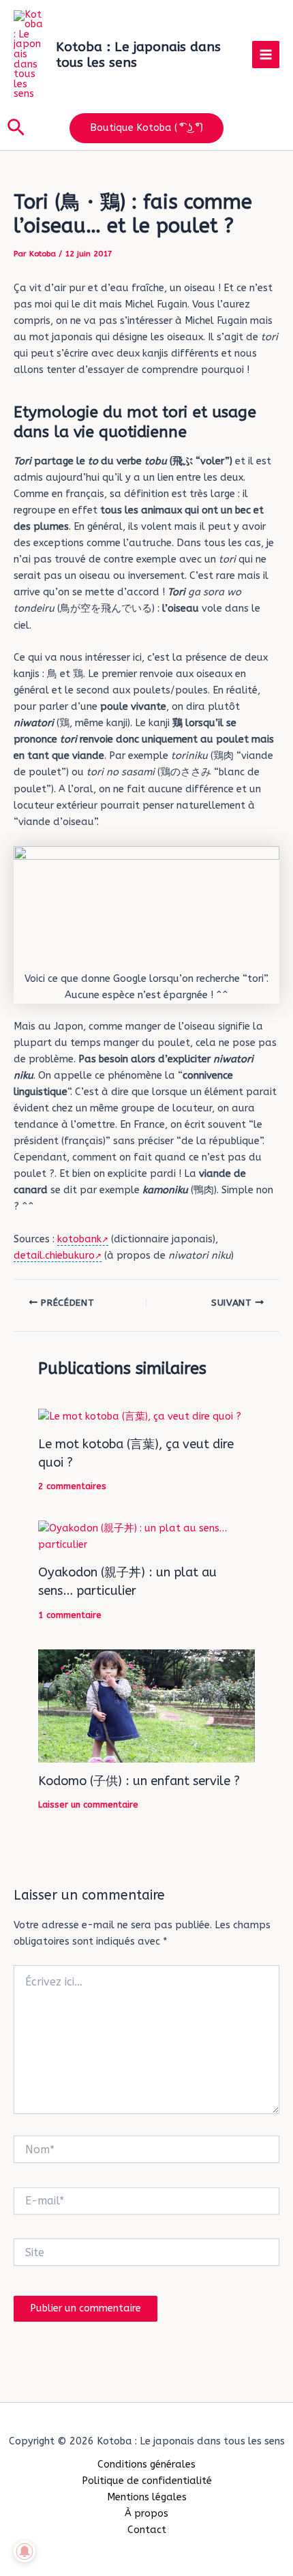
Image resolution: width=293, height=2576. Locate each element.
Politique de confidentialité (147, 2481)
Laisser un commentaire (88, 1804)
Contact (147, 2530)
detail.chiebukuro (54, 1256)
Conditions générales (146, 2465)
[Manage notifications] (25, 2551)
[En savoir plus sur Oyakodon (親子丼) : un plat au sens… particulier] (146, 1537)
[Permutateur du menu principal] (266, 55)
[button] (16, 128)
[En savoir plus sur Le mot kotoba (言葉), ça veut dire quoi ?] (140, 1417)
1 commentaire (70, 1615)
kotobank (79, 1239)
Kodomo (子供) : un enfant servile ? (139, 1781)
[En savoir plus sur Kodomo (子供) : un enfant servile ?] (146, 1705)
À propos (146, 2514)
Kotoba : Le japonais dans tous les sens (138, 55)
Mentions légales (147, 2497)
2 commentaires (72, 1486)
